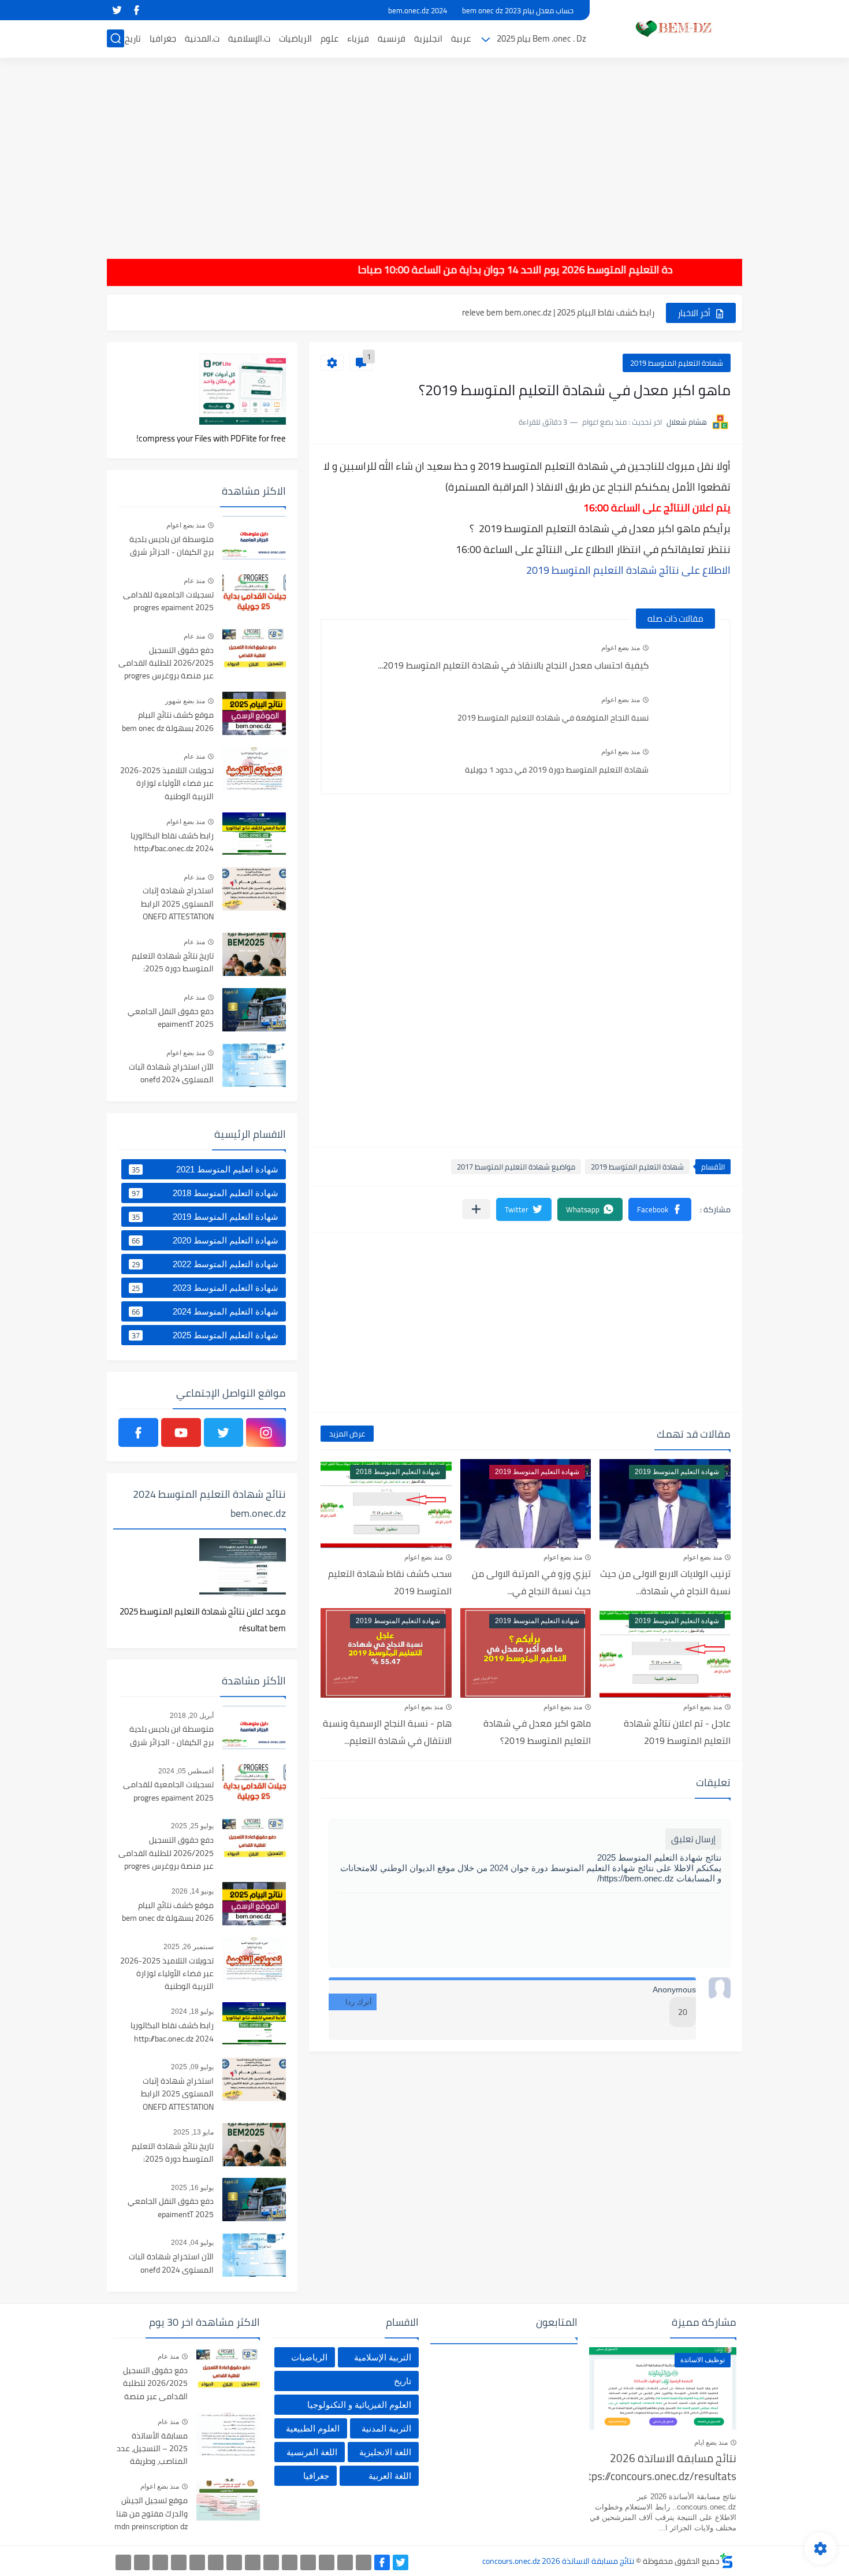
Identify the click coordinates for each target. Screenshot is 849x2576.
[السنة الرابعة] (327, 2562)
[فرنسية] (253, 2562)
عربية (461, 38)
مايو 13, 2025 (193, 2132)
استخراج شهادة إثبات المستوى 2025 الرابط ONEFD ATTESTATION (177, 904)
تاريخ (133, 38)
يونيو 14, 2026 (193, 1891)
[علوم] (216, 2562)
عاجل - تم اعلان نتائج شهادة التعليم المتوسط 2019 (677, 1732)
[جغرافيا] (142, 2562)
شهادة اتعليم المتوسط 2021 (205, 1170)
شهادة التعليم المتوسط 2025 (205, 1335)
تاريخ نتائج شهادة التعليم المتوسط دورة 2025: (173, 963)
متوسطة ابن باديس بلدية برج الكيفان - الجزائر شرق (172, 546)
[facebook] (136, 10)
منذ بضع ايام (711, 2443)
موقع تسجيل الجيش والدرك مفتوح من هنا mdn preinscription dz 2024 (151, 2514)
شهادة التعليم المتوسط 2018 (205, 1193)
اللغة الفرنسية (312, 2452)
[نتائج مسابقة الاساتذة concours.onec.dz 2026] (670, 28)
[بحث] (116, 38)
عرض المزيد (347, 1434)
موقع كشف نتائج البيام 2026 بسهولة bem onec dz (168, 722)
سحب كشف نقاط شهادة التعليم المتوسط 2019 (390, 1582)
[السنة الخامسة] (308, 2562)
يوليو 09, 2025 (192, 2067)
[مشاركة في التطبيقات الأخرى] (476, 1209)
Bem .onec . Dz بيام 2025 (541, 38)
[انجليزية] (271, 2562)
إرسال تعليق (693, 1839)
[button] (660, 1209)
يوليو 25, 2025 (192, 1826)
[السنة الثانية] (364, 2562)
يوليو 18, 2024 (192, 2011)
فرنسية (392, 38)
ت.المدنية (202, 38)
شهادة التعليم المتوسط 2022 (205, 1264)
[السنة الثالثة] (345, 2562)
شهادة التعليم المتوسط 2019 (677, 363)
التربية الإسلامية (383, 2357)
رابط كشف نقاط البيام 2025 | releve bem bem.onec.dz (558, 312)
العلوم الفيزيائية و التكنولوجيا (359, 2405)
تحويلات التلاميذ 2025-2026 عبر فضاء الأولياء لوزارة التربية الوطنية (167, 784)
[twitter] (117, 10)
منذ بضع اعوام (621, 648)
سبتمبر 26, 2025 (189, 1947)
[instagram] (266, 1432)
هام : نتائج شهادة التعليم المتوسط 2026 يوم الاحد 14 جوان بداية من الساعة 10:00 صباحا (582, 270)
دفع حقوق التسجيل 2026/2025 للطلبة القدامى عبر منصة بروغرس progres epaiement (166, 664)
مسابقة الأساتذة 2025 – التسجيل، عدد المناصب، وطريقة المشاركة (152, 2449)
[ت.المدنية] (160, 2562)
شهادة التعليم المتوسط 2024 (205, 1312)
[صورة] (254, 538)
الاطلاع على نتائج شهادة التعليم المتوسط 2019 (628, 570)
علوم (329, 38)
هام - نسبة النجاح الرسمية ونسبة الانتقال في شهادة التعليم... (387, 1732)
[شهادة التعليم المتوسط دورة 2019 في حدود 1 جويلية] (689, 763)
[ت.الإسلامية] (179, 2562)
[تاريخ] (123, 2562)
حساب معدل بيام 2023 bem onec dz (518, 10)
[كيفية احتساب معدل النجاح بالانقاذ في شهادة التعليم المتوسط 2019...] (689, 659)
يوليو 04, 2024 (192, 2243)
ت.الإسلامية (249, 38)
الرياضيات (295, 38)
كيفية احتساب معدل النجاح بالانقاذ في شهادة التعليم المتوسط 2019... (513, 665)
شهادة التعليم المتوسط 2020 (205, 1241)
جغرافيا (163, 38)
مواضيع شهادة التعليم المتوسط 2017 (516, 1167)
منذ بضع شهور (185, 701)
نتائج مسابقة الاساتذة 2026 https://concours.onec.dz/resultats (663, 2468)
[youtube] (181, 1432)
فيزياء (358, 38)
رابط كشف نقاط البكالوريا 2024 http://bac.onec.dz (172, 842)
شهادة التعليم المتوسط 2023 (205, 1288)
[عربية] (290, 2562)
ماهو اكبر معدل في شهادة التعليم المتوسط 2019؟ (537, 1732)
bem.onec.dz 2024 (418, 10)
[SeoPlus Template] (727, 2561)
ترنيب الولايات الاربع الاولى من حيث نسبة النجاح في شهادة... (665, 1582)
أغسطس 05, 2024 (186, 1771)
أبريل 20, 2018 (192, 1716)
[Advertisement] (425, 150)
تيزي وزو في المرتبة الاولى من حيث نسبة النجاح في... (531, 1582)
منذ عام (194, 581)
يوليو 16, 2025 (192, 2188)
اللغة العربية (390, 2476)
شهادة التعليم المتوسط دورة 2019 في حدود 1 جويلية (557, 770)
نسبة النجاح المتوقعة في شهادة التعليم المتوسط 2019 (553, 718)
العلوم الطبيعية (313, 2428)
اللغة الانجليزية (385, 2452)
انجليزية (428, 38)
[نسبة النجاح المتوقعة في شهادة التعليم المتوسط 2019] (689, 711)
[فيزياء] (234, 2562)
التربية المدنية (386, 2428)
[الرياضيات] (197, 2562)
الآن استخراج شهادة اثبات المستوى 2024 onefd (171, 1074)
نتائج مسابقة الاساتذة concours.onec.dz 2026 (558, 2561)
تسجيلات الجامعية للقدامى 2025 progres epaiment (168, 602)
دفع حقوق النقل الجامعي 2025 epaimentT (171, 1018)
